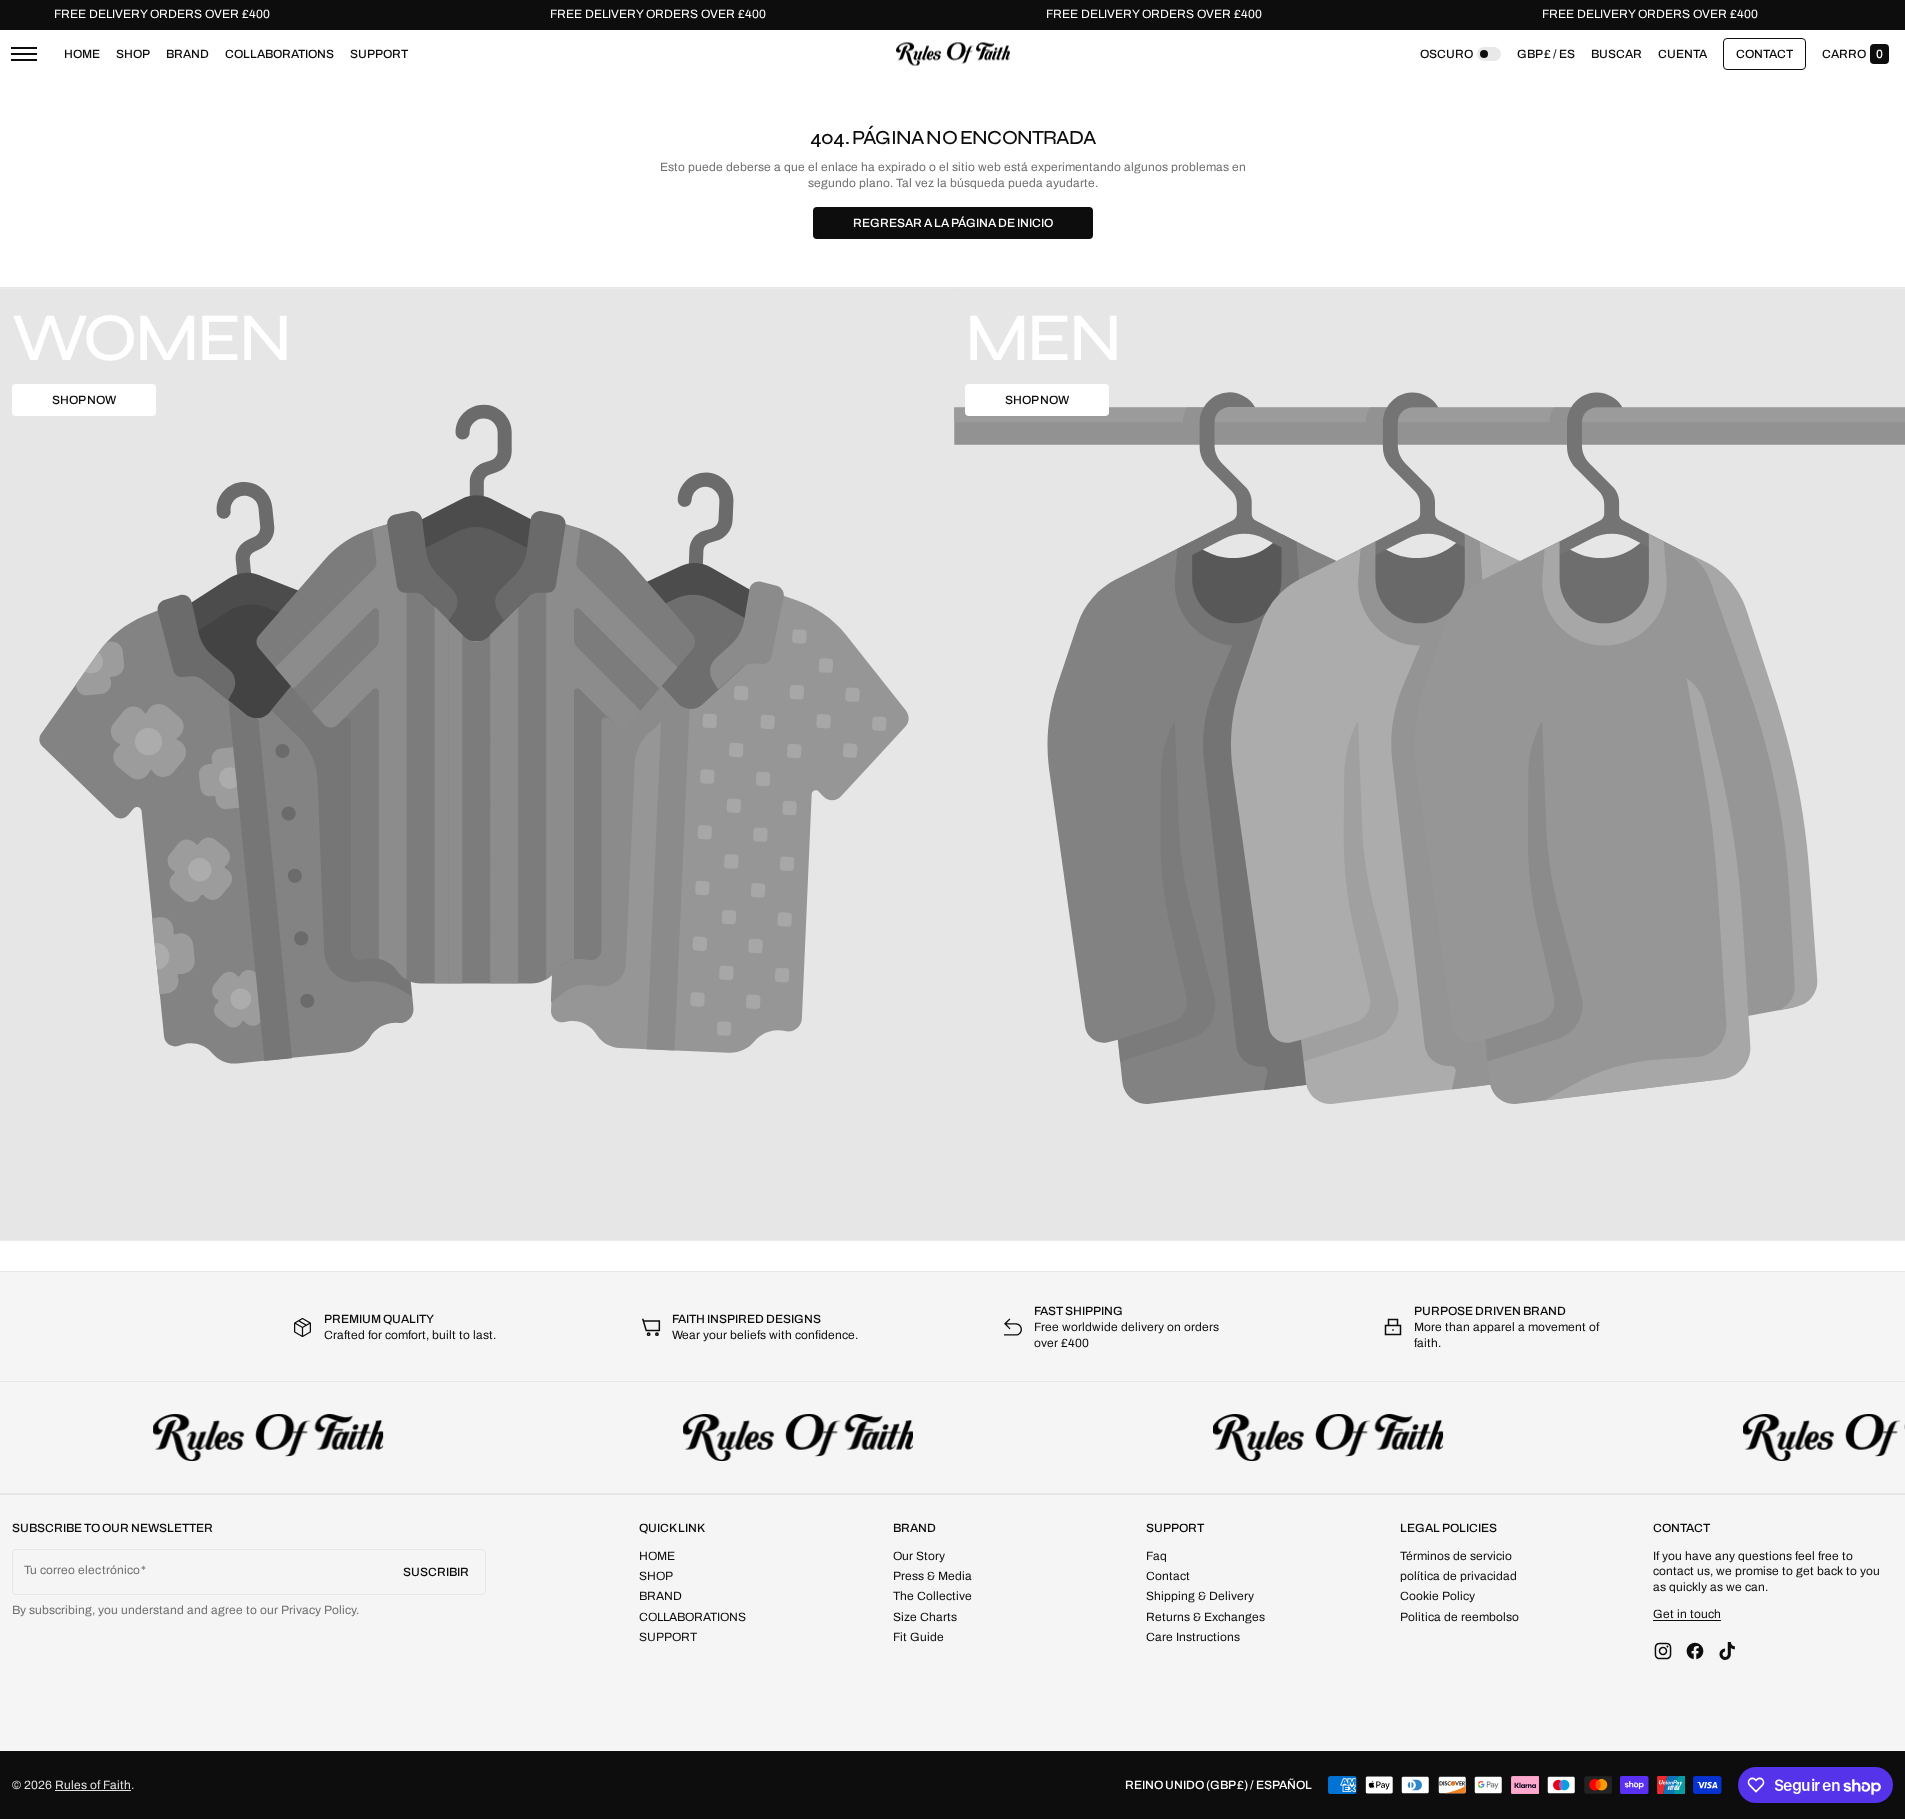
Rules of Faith (93, 1785)
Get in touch (1687, 1614)
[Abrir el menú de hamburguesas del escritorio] (24, 54)
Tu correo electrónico (82, 1570)
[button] (1616, 54)
